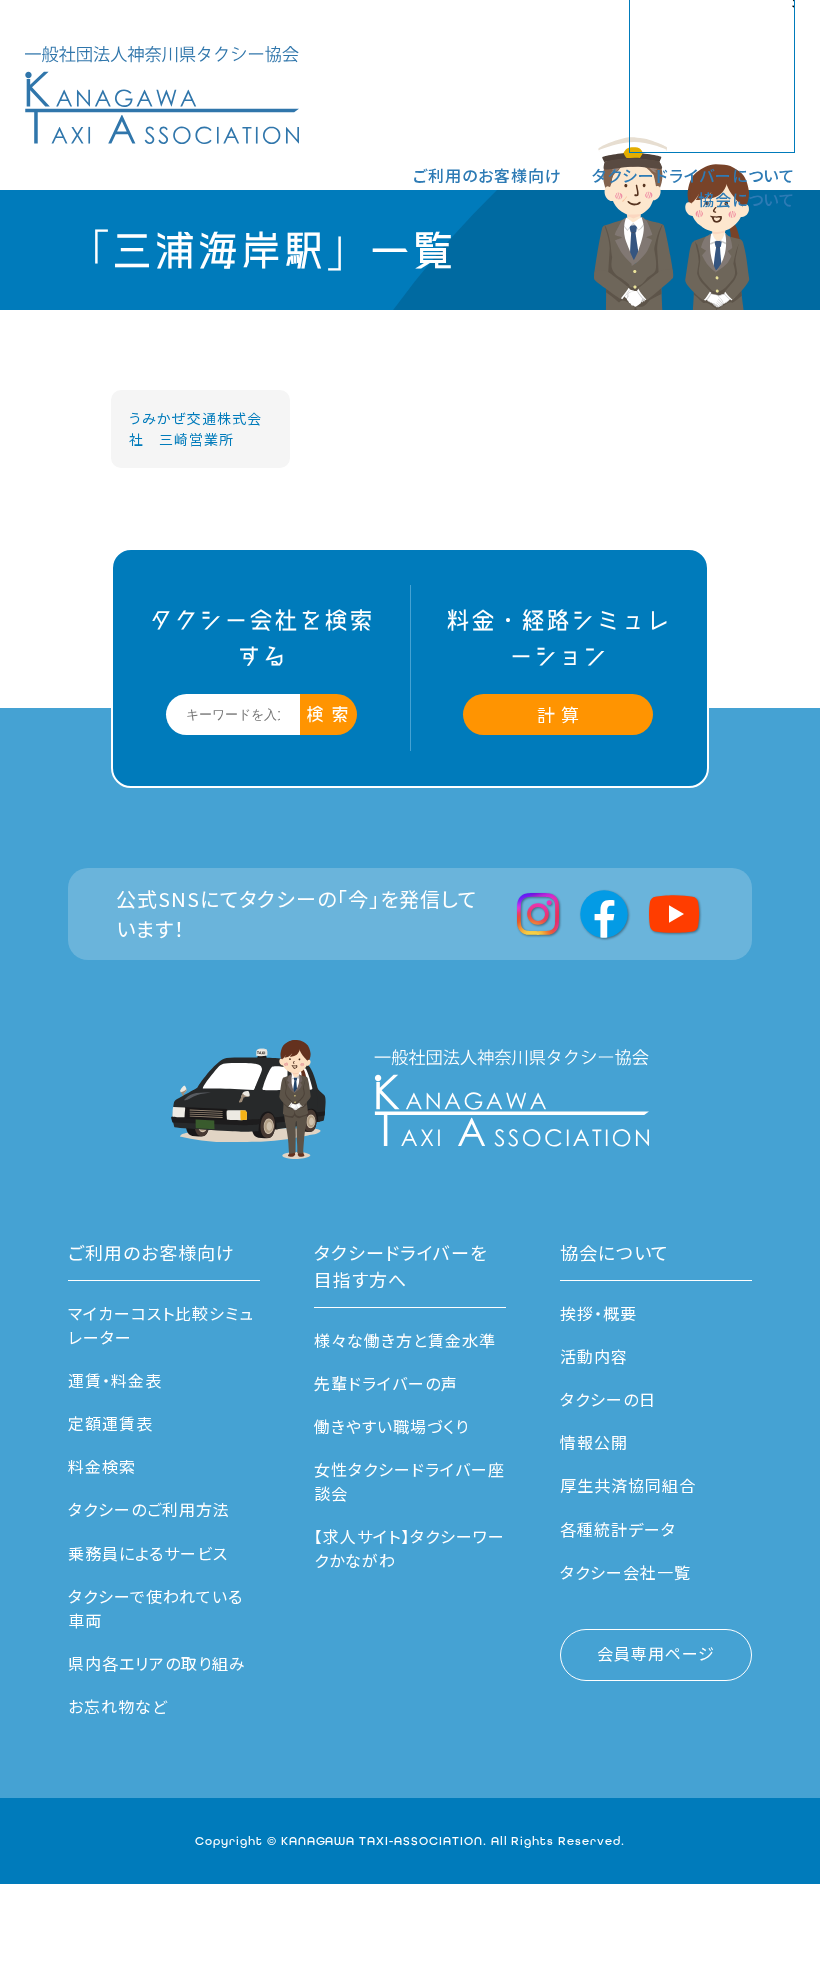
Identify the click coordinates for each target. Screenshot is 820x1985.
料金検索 (102, 1466)
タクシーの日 (608, 1399)
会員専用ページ (656, 1653)
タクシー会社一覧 (625, 1572)
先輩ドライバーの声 (386, 1383)
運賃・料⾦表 (115, 1380)
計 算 (558, 714)
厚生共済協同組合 (628, 1485)
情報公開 (594, 1442)
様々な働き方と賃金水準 (405, 1340)
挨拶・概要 (598, 1313)
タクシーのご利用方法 (149, 1509)
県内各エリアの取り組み (157, 1663)
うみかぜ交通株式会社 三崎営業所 (195, 428)
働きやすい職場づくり (391, 1426)
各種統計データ (618, 1529)
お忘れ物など (118, 1706)
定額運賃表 (110, 1423)
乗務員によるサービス (148, 1553)
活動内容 (594, 1356)
